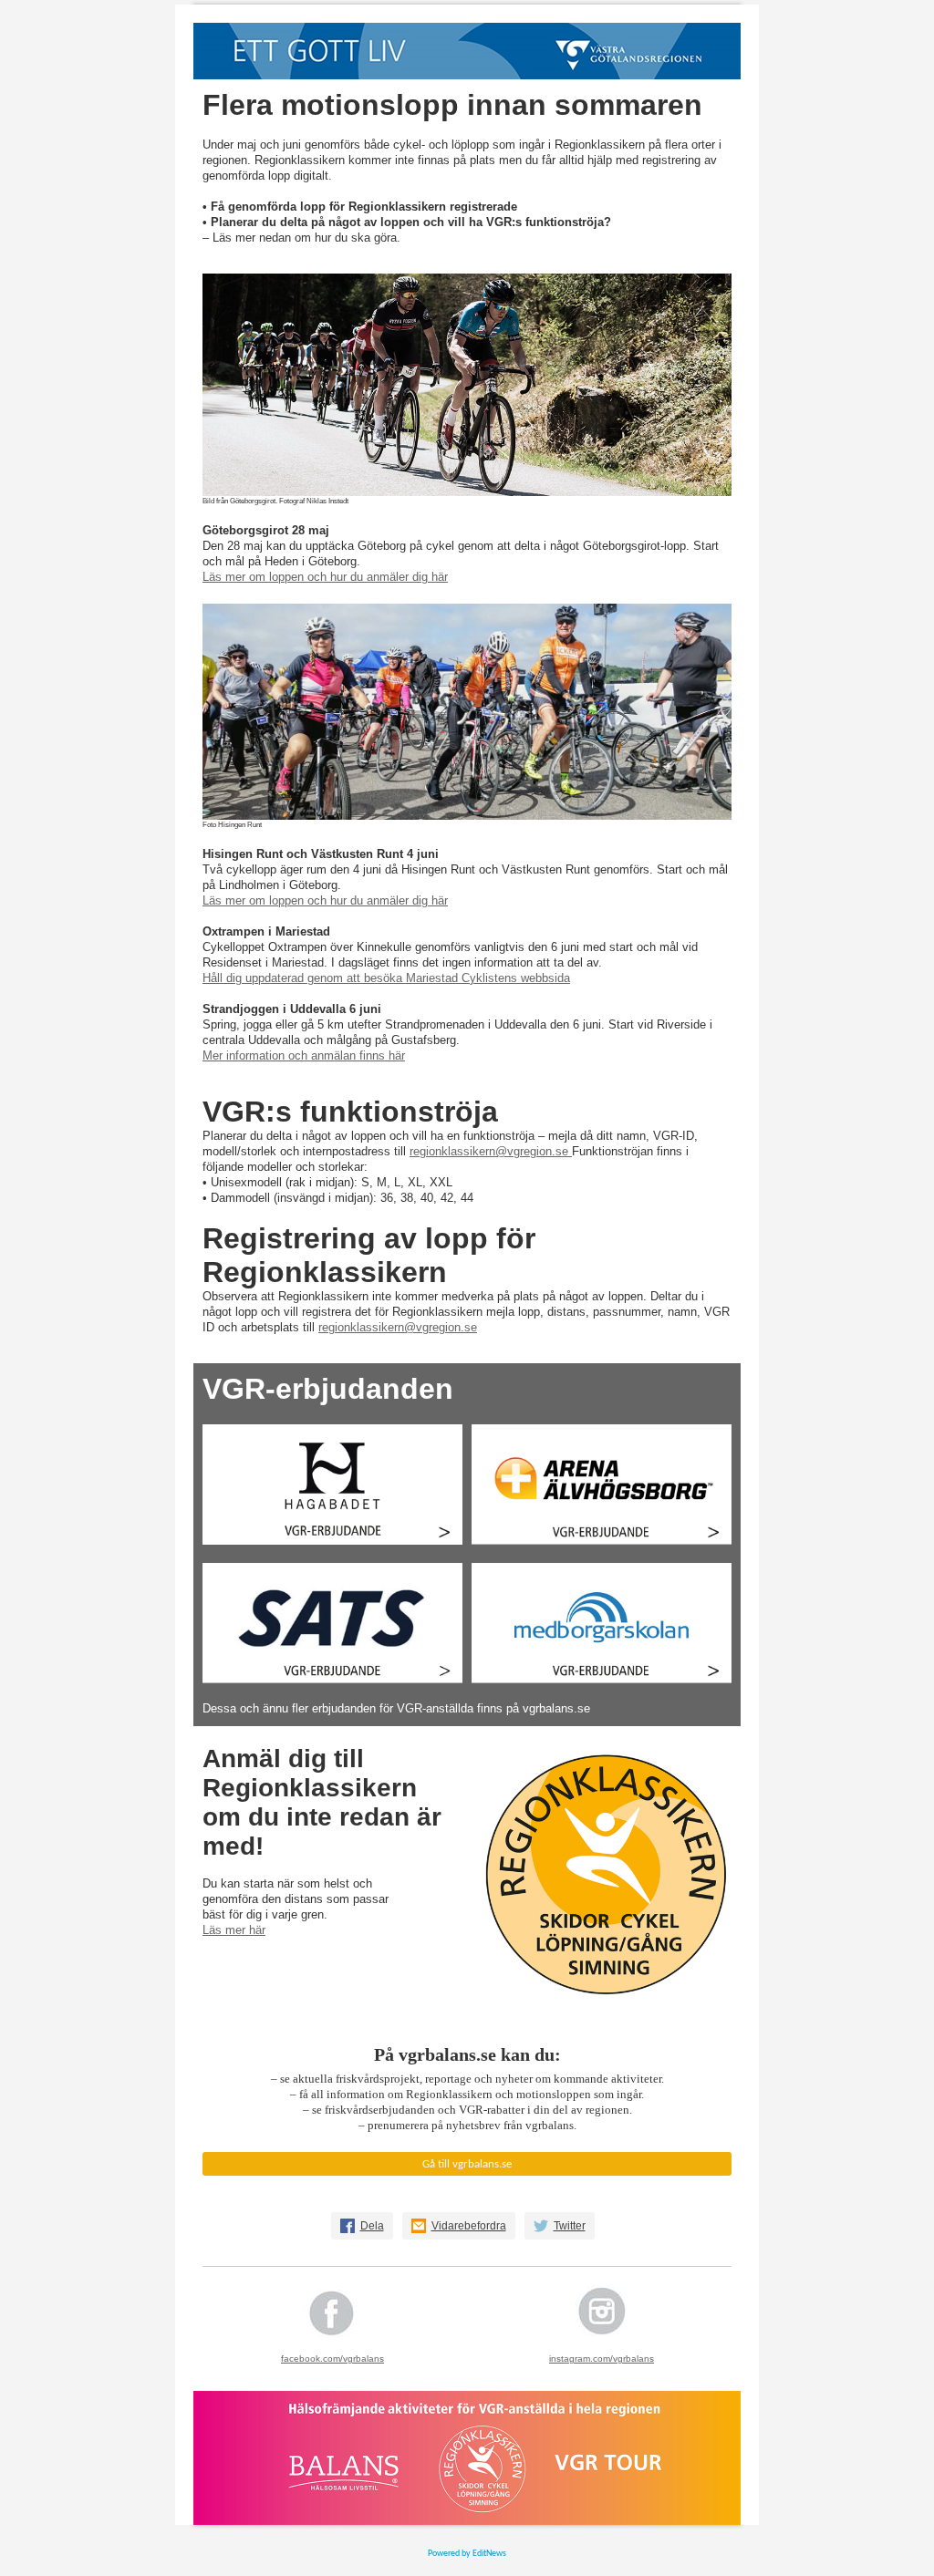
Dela (372, 2226)
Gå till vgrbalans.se (467, 2164)
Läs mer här (234, 1930)
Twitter (570, 2226)
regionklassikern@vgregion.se (491, 1151)
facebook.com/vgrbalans (332, 2359)
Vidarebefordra (469, 2226)
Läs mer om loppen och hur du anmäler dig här (325, 577)
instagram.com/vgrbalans (602, 2359)
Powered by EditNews (467, 2554)
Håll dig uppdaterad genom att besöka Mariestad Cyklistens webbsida (386, 978)
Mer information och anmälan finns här (304, 1055)
